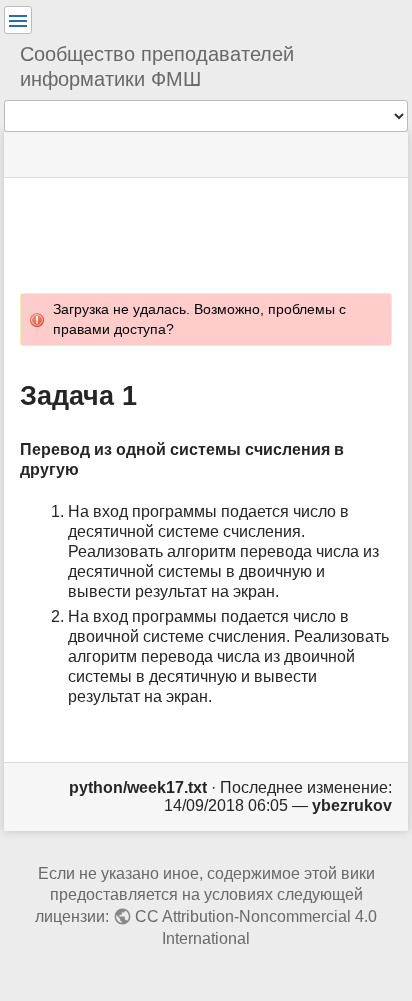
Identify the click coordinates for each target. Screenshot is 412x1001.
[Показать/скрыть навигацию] (18, 20)
